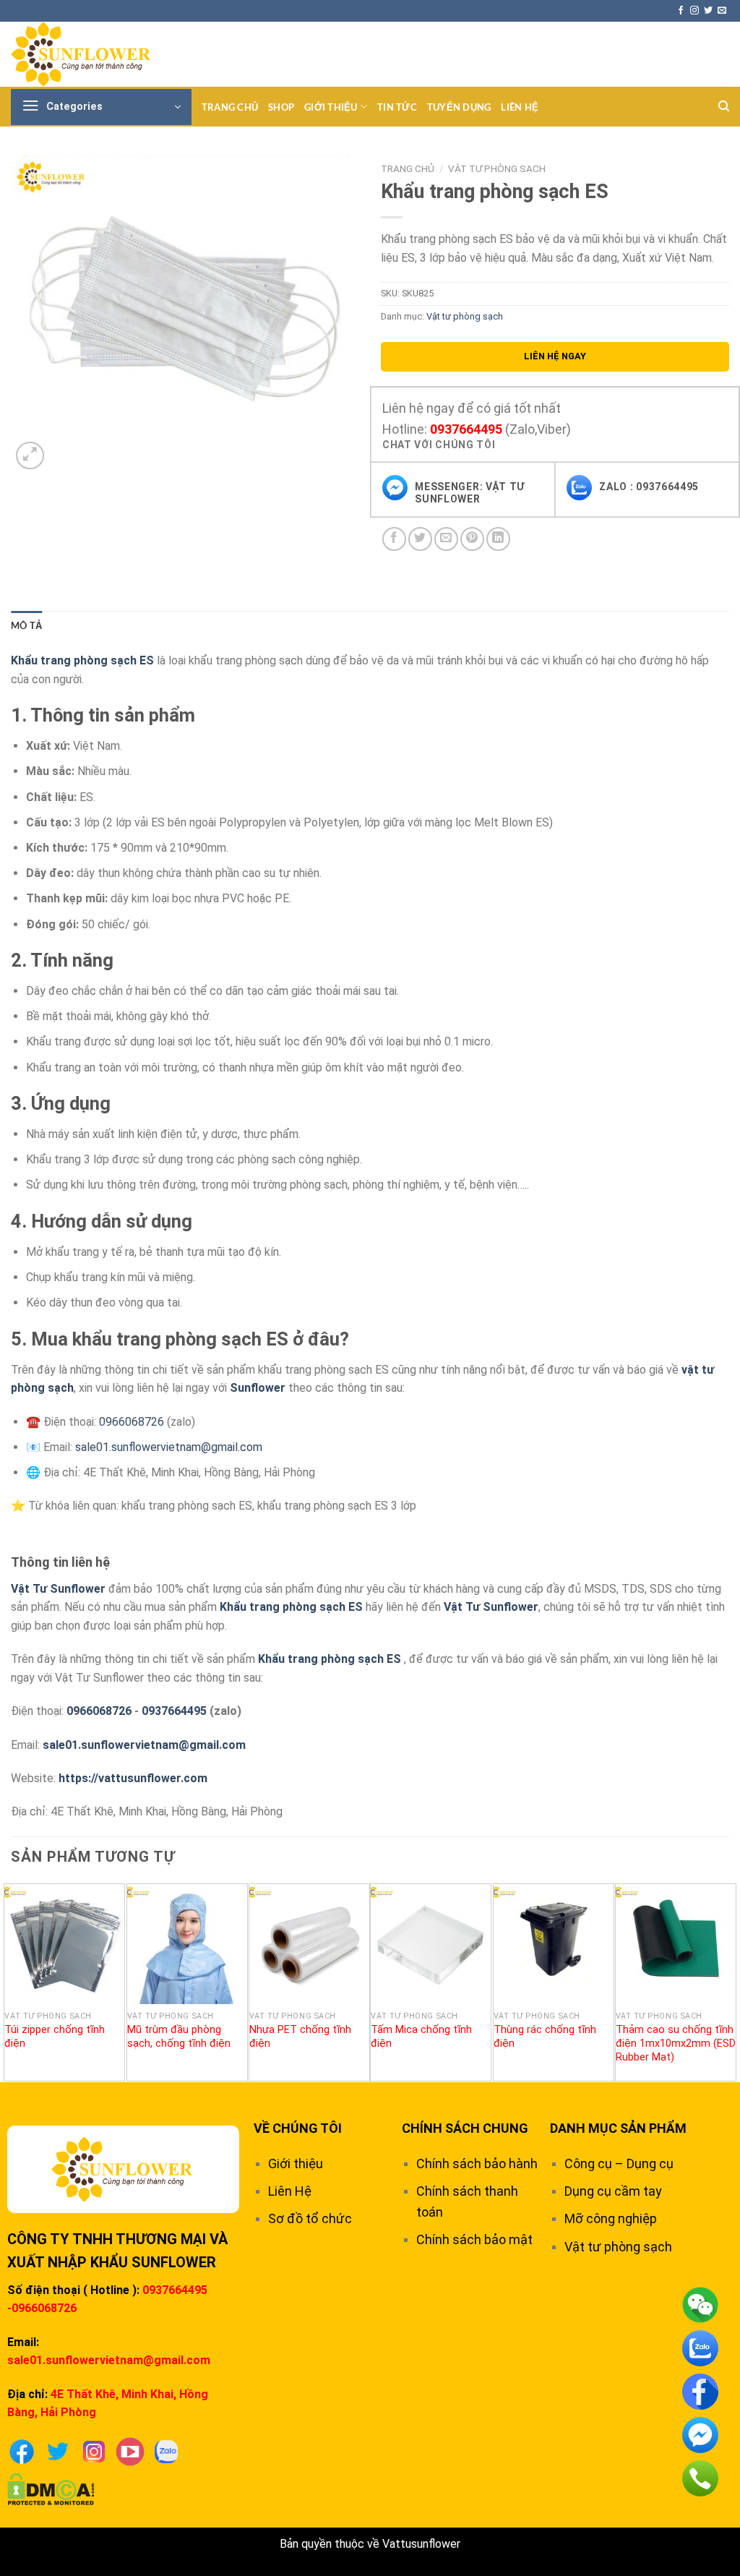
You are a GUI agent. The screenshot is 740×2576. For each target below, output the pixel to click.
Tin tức (397, 107)
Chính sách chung (465, 2128)
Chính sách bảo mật (474, 2239)
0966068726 (133, 1422)
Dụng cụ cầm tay (613, 2191)
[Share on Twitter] (420, 539)
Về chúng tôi (298, 2128)
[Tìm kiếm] (724, 106)
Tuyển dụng (459, 107)
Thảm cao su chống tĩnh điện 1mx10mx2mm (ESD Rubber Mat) (676, 2043)
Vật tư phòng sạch (497, 168)
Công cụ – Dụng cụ (619, 2164)
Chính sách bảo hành (477, 2164)
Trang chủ (230, 107)
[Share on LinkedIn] (498, 539)
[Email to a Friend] (446, 539)
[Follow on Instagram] (694, 11)
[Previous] (12, 1981)
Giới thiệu (331, 107)
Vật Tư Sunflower (58, 1589)
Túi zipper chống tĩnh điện (55, 2037)
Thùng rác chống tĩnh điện (545, 2037)
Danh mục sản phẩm (618, 2128)
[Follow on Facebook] (681, 11)
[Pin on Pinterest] (472, 539)
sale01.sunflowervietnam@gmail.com (169, 1447)
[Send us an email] (722, 11)
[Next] (728, 1981)
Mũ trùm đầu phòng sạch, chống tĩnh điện (179, 2037)
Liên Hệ (520, 107)
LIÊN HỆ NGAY (555, 356)
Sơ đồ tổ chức (310, 2218)
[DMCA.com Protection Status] (51, 2488)
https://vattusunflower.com (133, 1778)
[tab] (26, 625)
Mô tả (26, 625)
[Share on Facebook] (394, 539)
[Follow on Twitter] (708, 11)
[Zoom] (30, 456)
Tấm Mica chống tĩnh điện (421, 2037)
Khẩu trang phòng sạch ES (291, 1607)
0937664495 (466, 429)
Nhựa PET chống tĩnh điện (300, 2037)
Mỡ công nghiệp (611, 2218)
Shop (281, 107)
